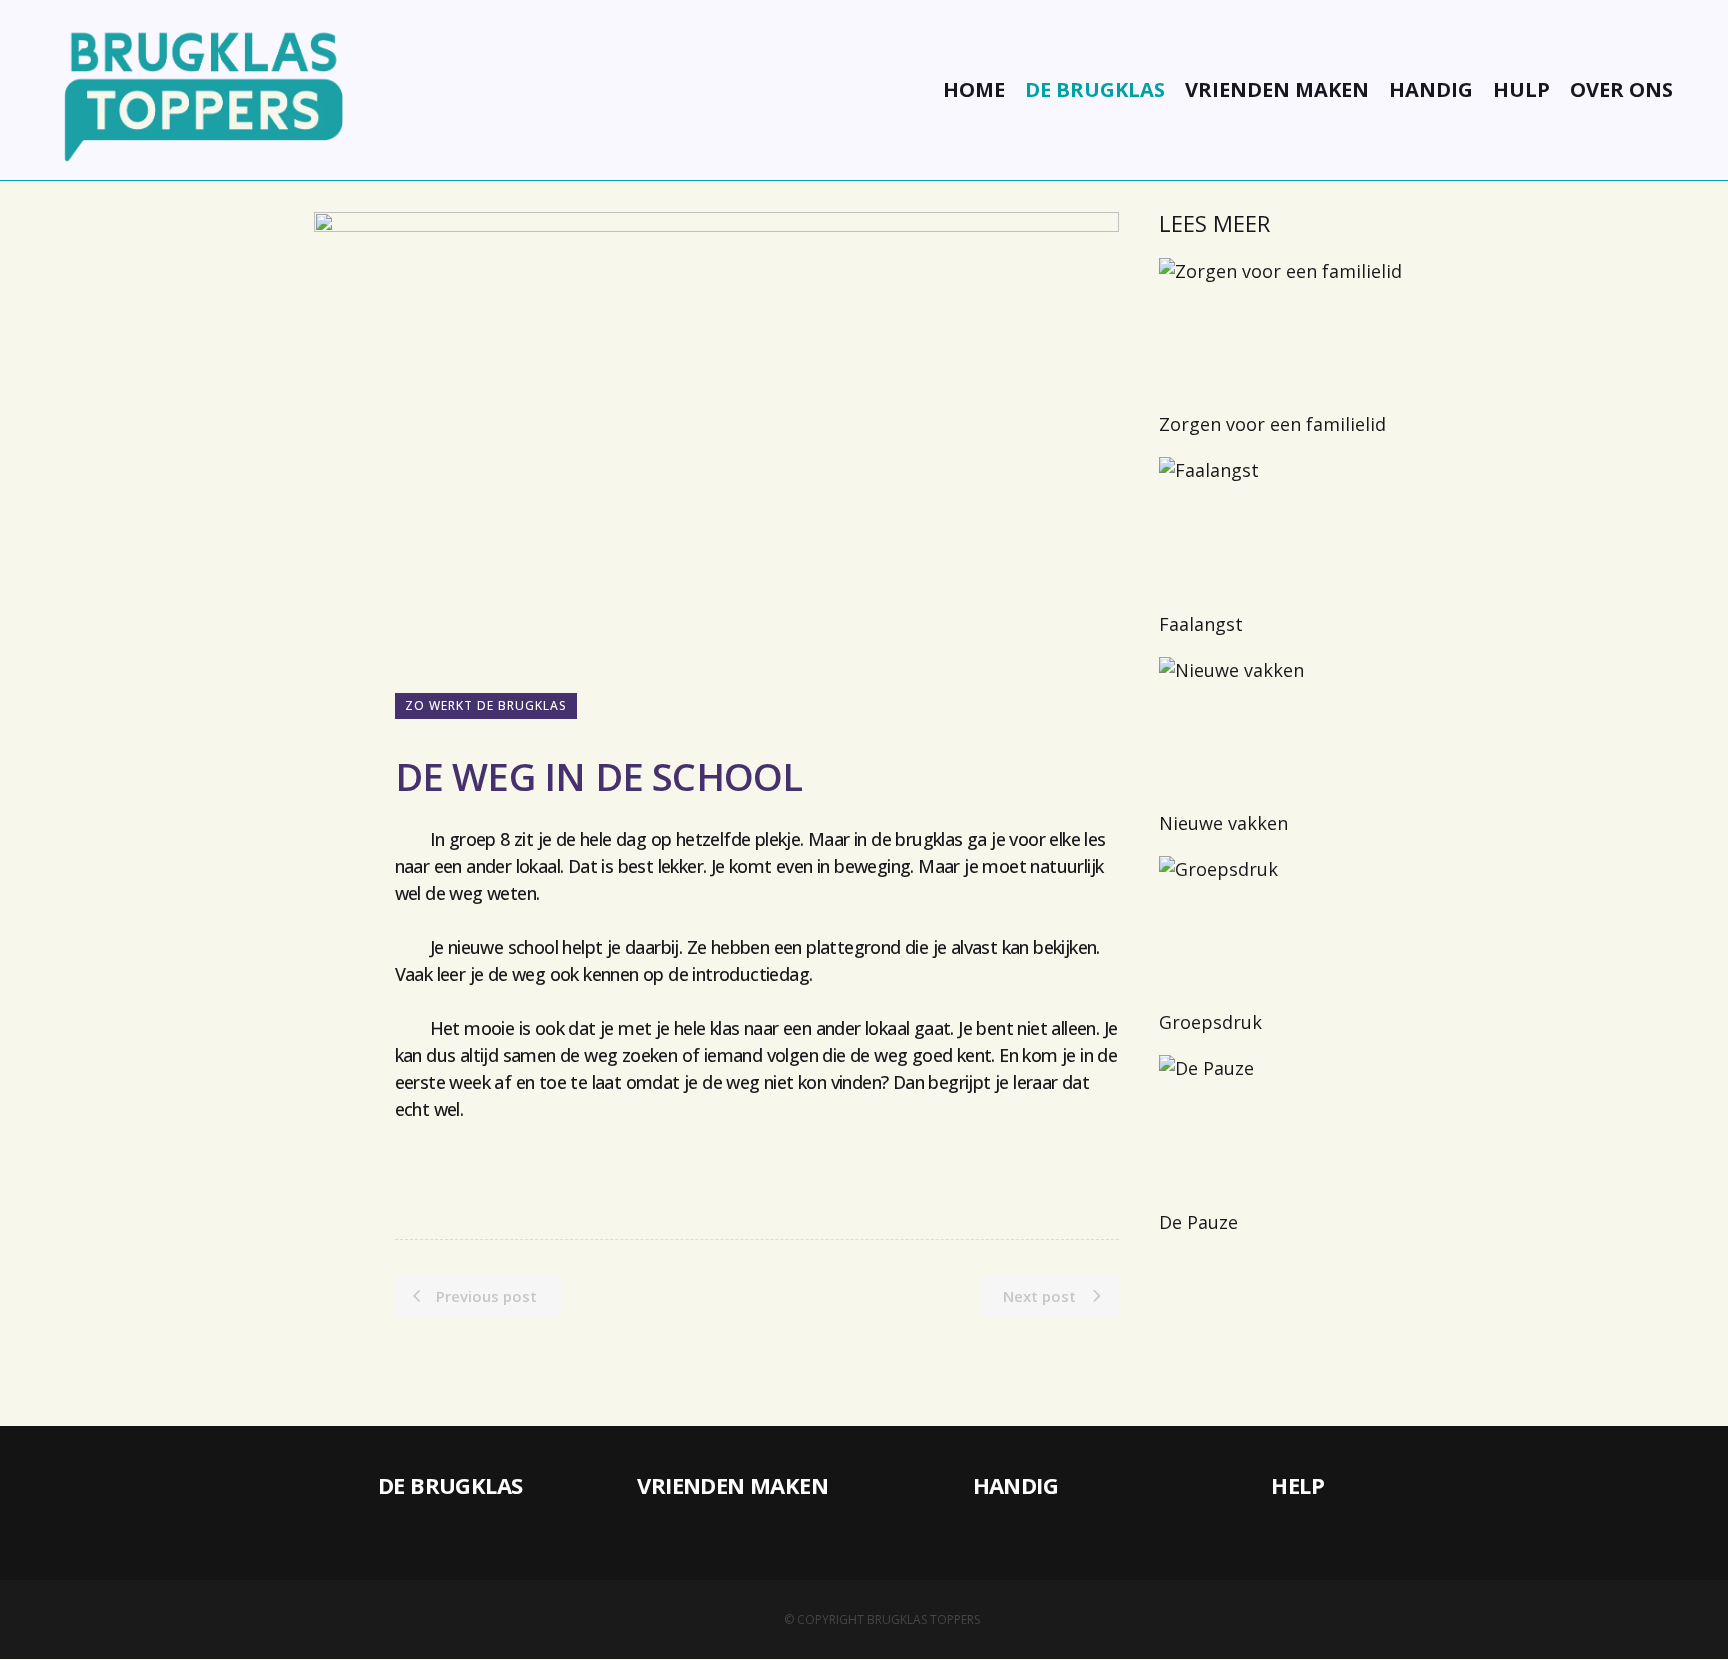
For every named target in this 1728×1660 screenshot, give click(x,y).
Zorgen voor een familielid (1272, 424)
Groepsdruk (1210, 1022)
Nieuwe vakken (1223, 823)
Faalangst (1201, 624)
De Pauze (1198, 1222)
